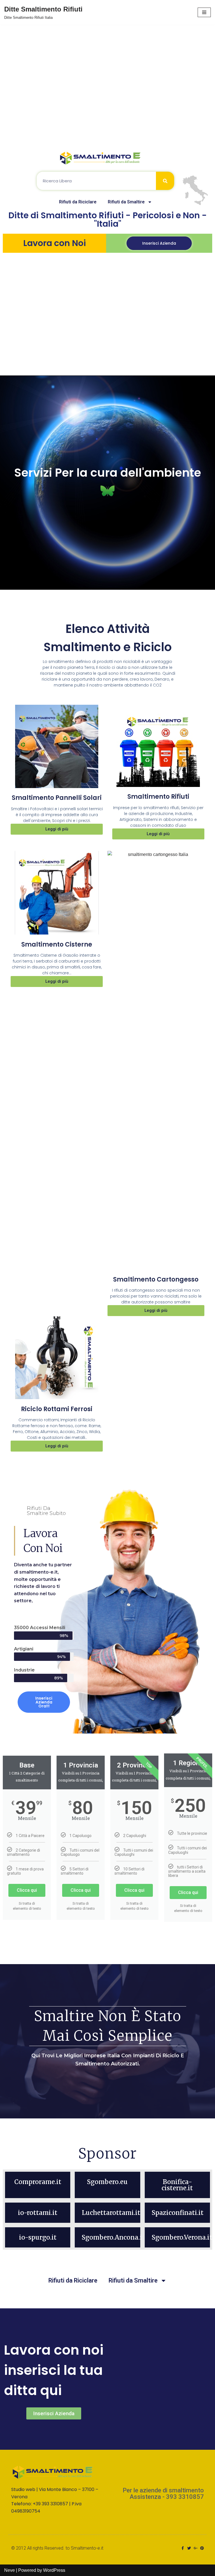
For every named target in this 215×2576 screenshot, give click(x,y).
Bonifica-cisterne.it (177, 2185)
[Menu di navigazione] (204, 12)
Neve (10, 2570)
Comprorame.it (38, 2182)
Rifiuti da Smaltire (126, 202)
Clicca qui (27, 1890)
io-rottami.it (38, 2213)
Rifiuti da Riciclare (78, 202)
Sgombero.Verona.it (182, 2237)
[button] (159, 243)
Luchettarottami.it (111, 2213)
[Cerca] (165, 181)
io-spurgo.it (38, 2237)
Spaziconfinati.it (178, 2213)
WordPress (54, 2570)
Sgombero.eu (107, 2182)
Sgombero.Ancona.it (113, 2237)
